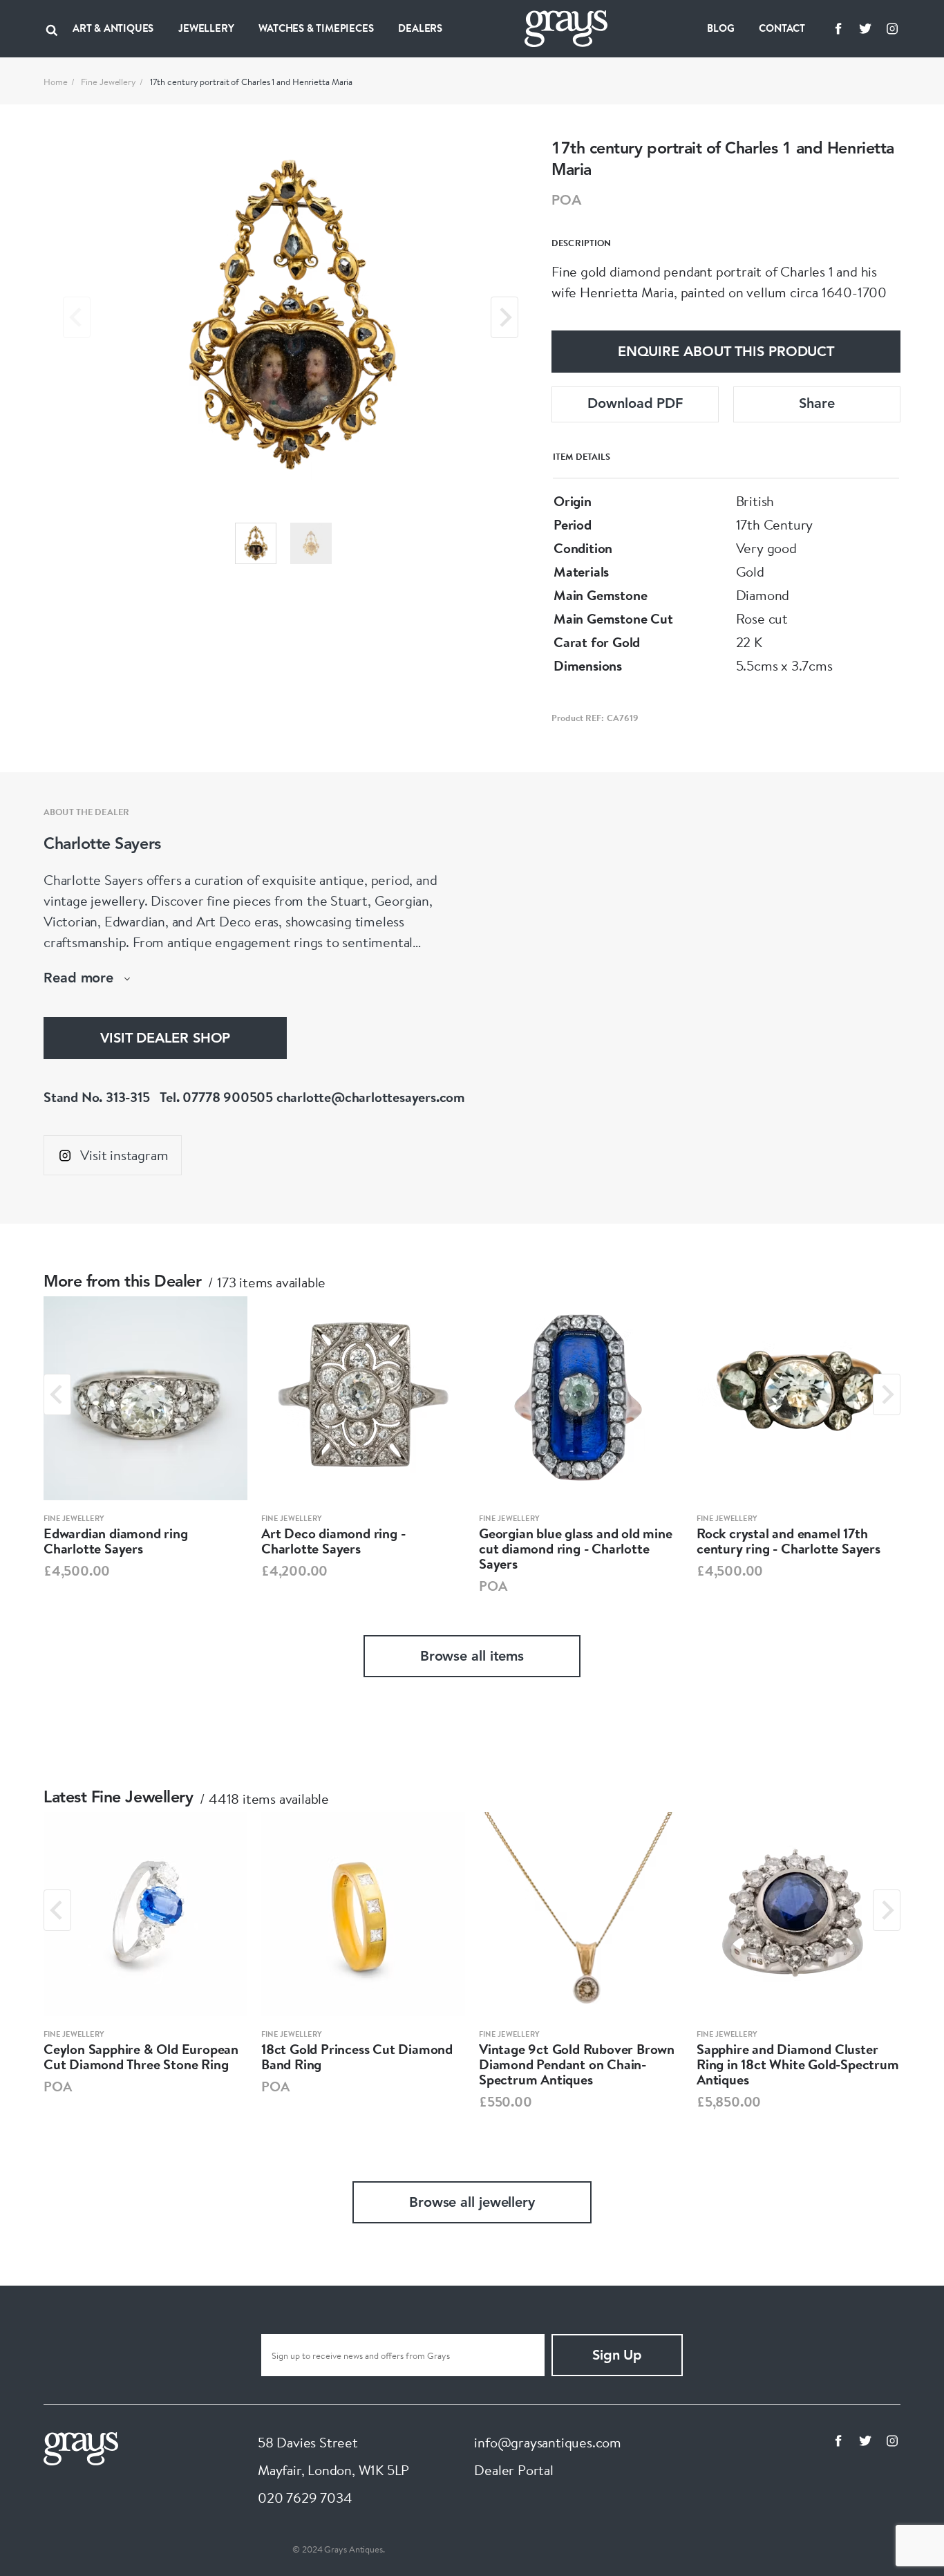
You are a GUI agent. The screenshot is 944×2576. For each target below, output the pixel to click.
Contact (782, 28)
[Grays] (81, 2447)
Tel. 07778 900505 (216, 1097)
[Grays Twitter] (865, 28)
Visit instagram (124, 1155)
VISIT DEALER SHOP (165, 1039)
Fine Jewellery (108, 82)
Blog (720, 28)
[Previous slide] (77, 317)
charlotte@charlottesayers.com (371, 1097)
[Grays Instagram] (892, 28)
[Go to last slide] (57, 1394)
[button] (256, 543)
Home (56, 82)
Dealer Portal (513, 2470)
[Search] (52, 28)
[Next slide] (504, 317)
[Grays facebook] (838, 28)
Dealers (420, 28)
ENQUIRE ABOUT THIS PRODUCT (726, 353)
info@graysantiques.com (548, 2442)
